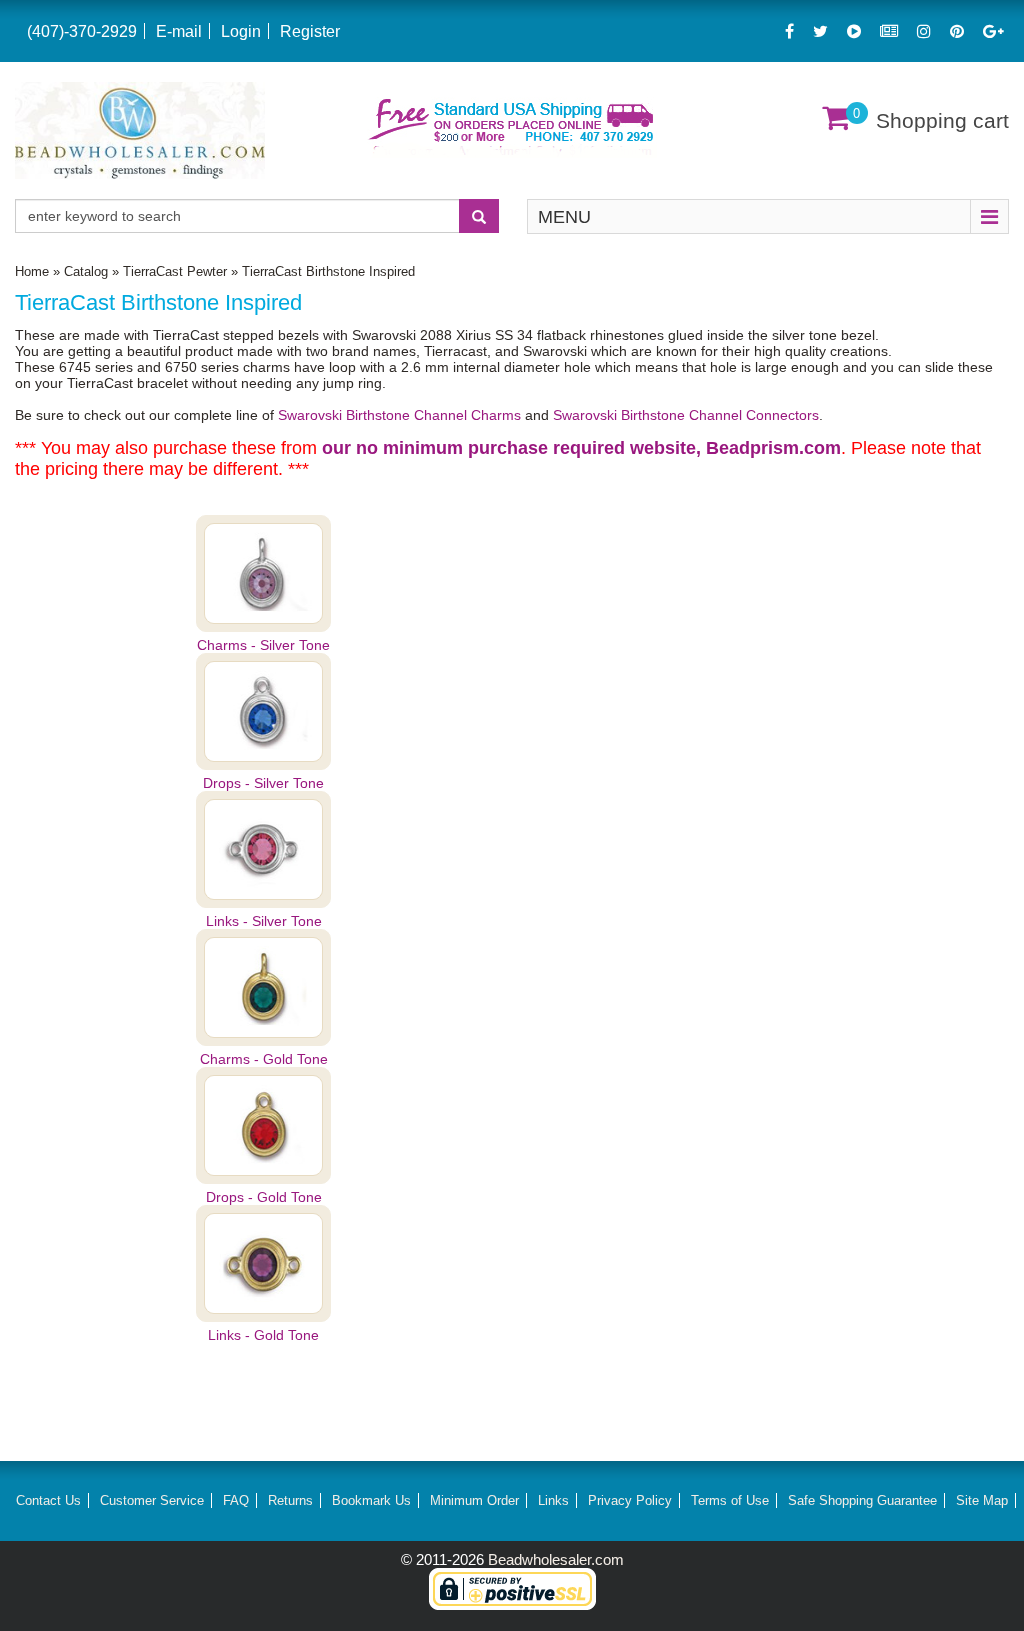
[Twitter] (820, 31)
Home (32, 271)
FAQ (236, 1500)
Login (241, 31)
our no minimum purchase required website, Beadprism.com (581, 448)
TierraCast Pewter (175, 271)
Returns (290, 1500)
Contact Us (48, 1500)
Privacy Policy (630, 1500)
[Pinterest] (957, 31)
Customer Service (152, 1500)
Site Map (982, 1500)
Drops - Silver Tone (263, 783)
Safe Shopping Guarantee (862, 1500)
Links (553, 1500)
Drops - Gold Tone (264, 1197)
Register (310, 31)
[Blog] (889, 31)
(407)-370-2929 (82, 31)
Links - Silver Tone (264, 921)
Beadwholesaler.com (556, 1559)
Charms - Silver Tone (263, 645)
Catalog (86, 271)
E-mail (179, 31)
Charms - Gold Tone (264, 1059)
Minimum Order (474, 1500)
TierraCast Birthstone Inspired (328, 271)
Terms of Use (730, 1500)
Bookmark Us (371, 1500)
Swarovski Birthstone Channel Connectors (686, 415)
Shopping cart (942, 120)
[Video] (854, 31)
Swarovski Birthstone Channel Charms (401, 415)
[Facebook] (789, 31)
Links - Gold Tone (263, 1335)
